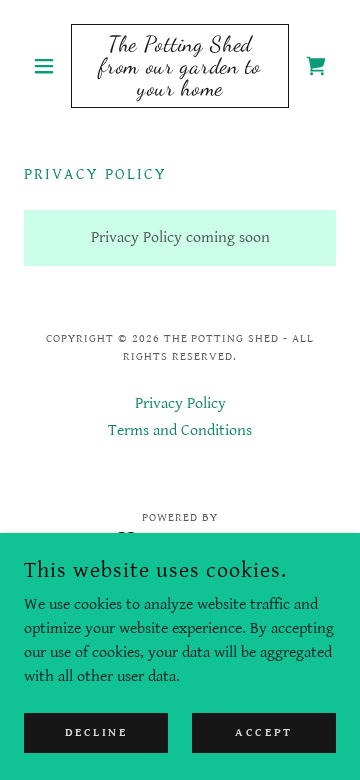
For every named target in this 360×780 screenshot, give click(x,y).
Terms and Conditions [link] (180, 430)
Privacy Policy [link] (180, 403)
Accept (263, 732)
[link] (180, 66)
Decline (96, 732)
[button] (47, 66)
